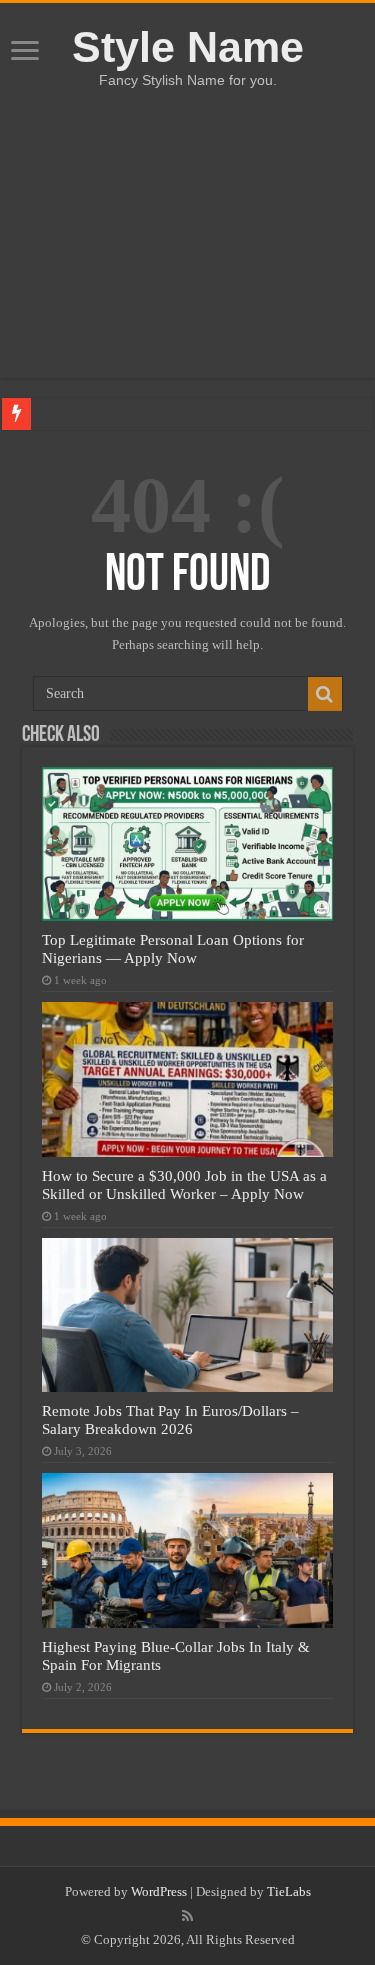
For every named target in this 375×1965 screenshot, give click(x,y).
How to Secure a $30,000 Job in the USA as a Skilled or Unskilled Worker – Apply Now (184, 1184)
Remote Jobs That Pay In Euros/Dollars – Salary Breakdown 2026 (170, 1419)
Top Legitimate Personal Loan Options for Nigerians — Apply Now (173, 948)
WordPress (159, 1891)
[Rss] (187, 1916)
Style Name (188, 47)
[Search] (325, 694)
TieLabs (289, 1891)
